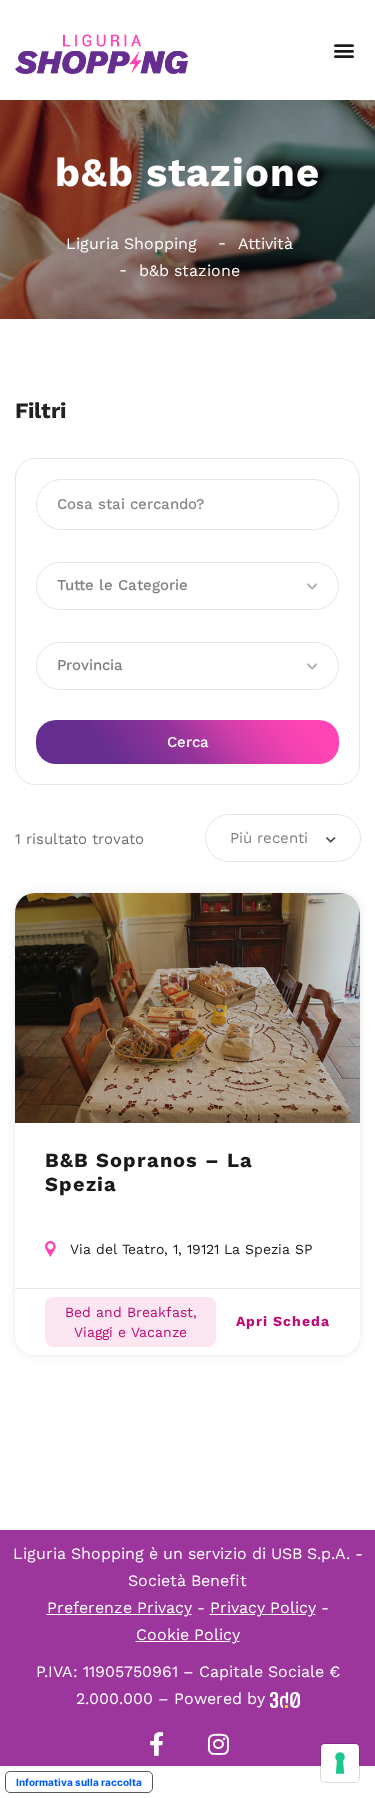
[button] (343, 50)
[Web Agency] (285, 1698)
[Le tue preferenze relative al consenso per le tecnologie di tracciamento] (340, 1763)
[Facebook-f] (157, 1744)
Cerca (188, 742)
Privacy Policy (263, 1607)
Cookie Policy (188, 1634)
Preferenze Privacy (119, 1607)
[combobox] (283, 838)
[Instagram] (219, 1744)
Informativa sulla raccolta (79, 1782)
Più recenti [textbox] (269, 838)
